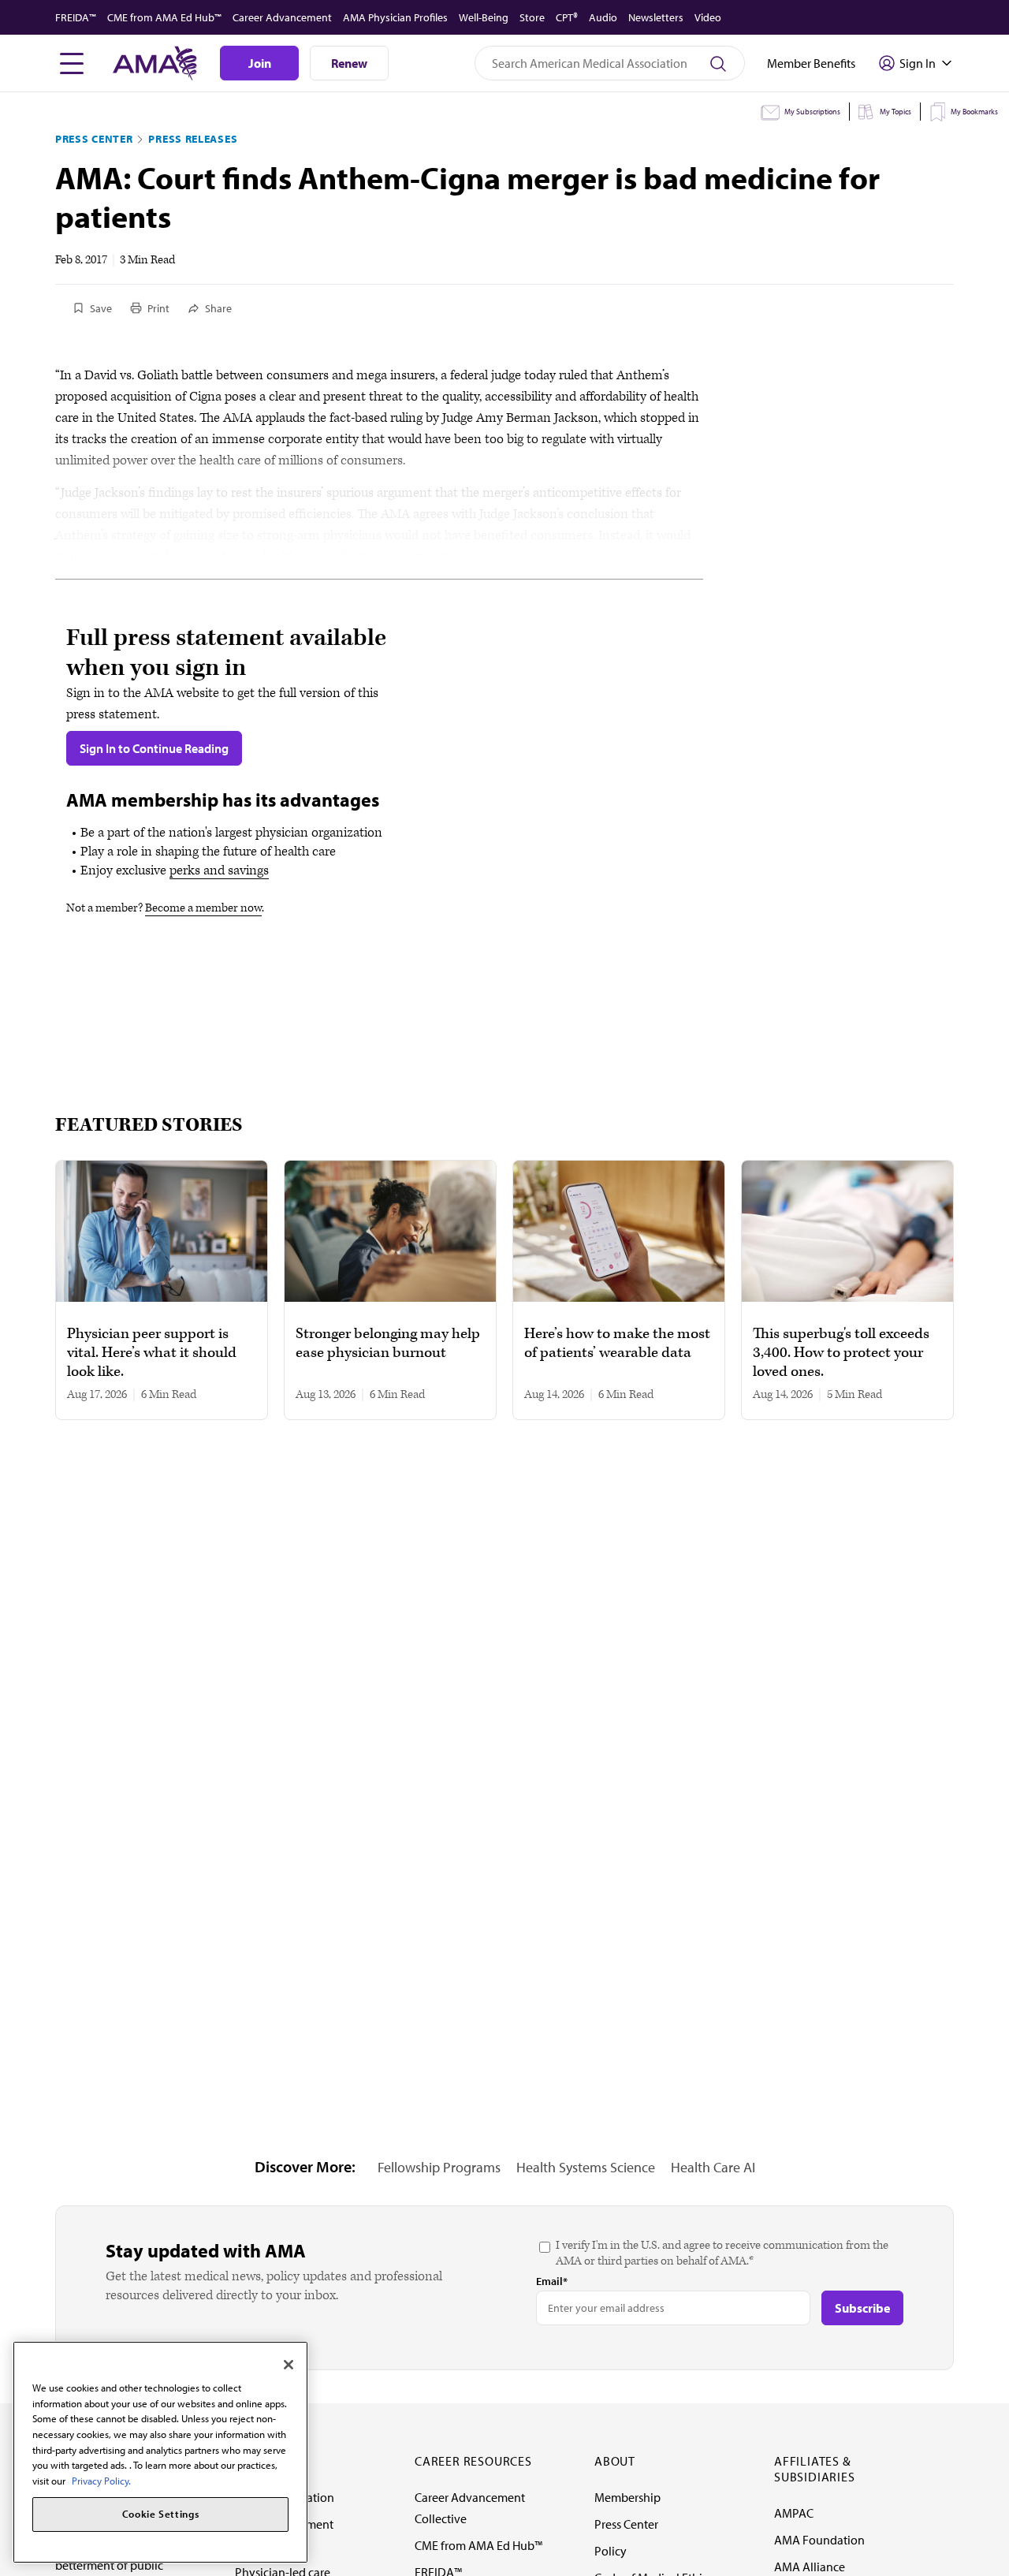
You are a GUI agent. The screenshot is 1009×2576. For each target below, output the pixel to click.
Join (260, 63)
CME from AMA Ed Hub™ (164, 17)
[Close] (289, 2365)
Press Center (94, 139)
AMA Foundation (819, 2540)
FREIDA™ (76, 17)
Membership (627, 2497)
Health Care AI (713, 2167)
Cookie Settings (161, 2514)
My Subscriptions (812, 112)
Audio (603, 17)
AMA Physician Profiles (395, 17)
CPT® (567, 17)
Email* (552, 2281)
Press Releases (193, 139)
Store (532, 17)
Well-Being (484, 17)
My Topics (895, 112)
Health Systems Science (586, 2167)
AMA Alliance (810, 2567)
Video (708, 17)
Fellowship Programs (439, 2167)
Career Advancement (282, 17)
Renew (349, 63)
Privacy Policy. (101, 2481)
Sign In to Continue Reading (154, 748)
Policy (611, 2551)
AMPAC (794, 2513)
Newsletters (656, 17)
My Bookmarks (974, 112)
